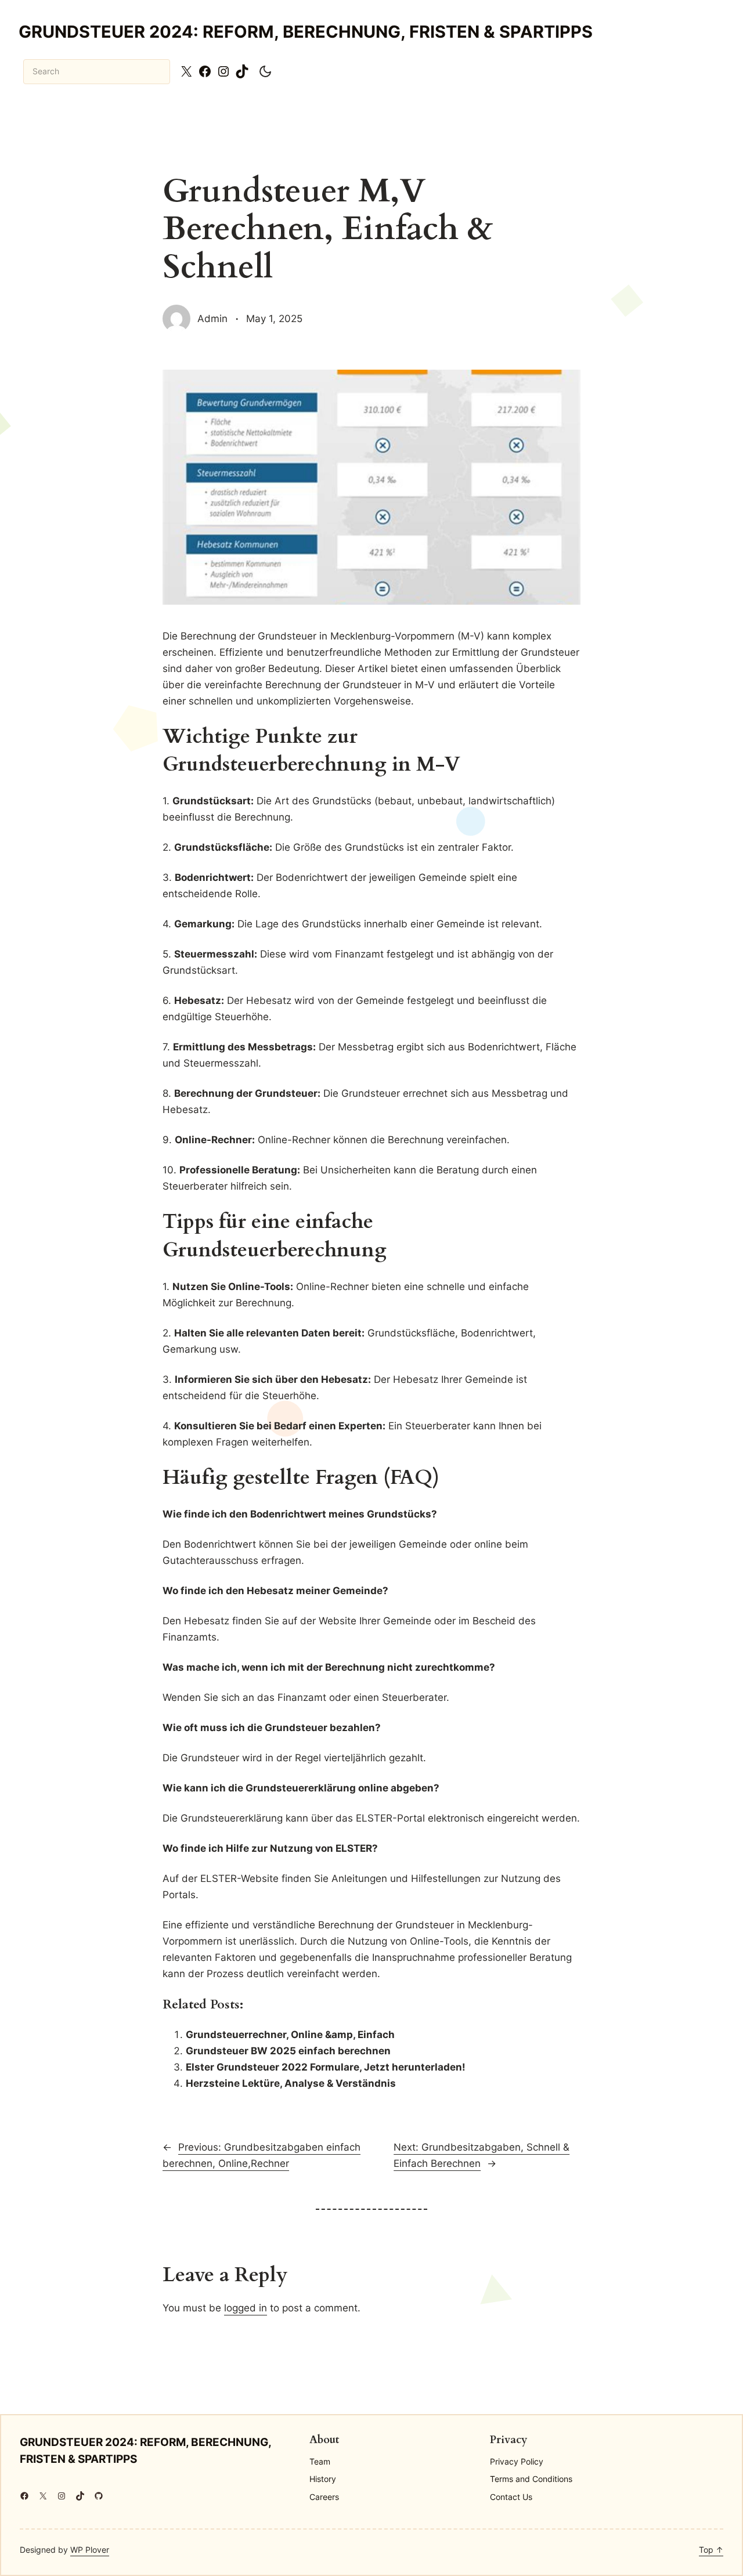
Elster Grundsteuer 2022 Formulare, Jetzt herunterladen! (326, 2067)
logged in (246, 2308)
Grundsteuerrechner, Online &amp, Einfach (290, 2034)
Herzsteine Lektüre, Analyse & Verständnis (291, 2083)
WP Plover (90, 2550)
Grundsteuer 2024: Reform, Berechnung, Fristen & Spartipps (306, 32)
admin (212, 318)
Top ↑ (711, 2550)
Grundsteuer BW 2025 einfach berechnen (288, 2051)
